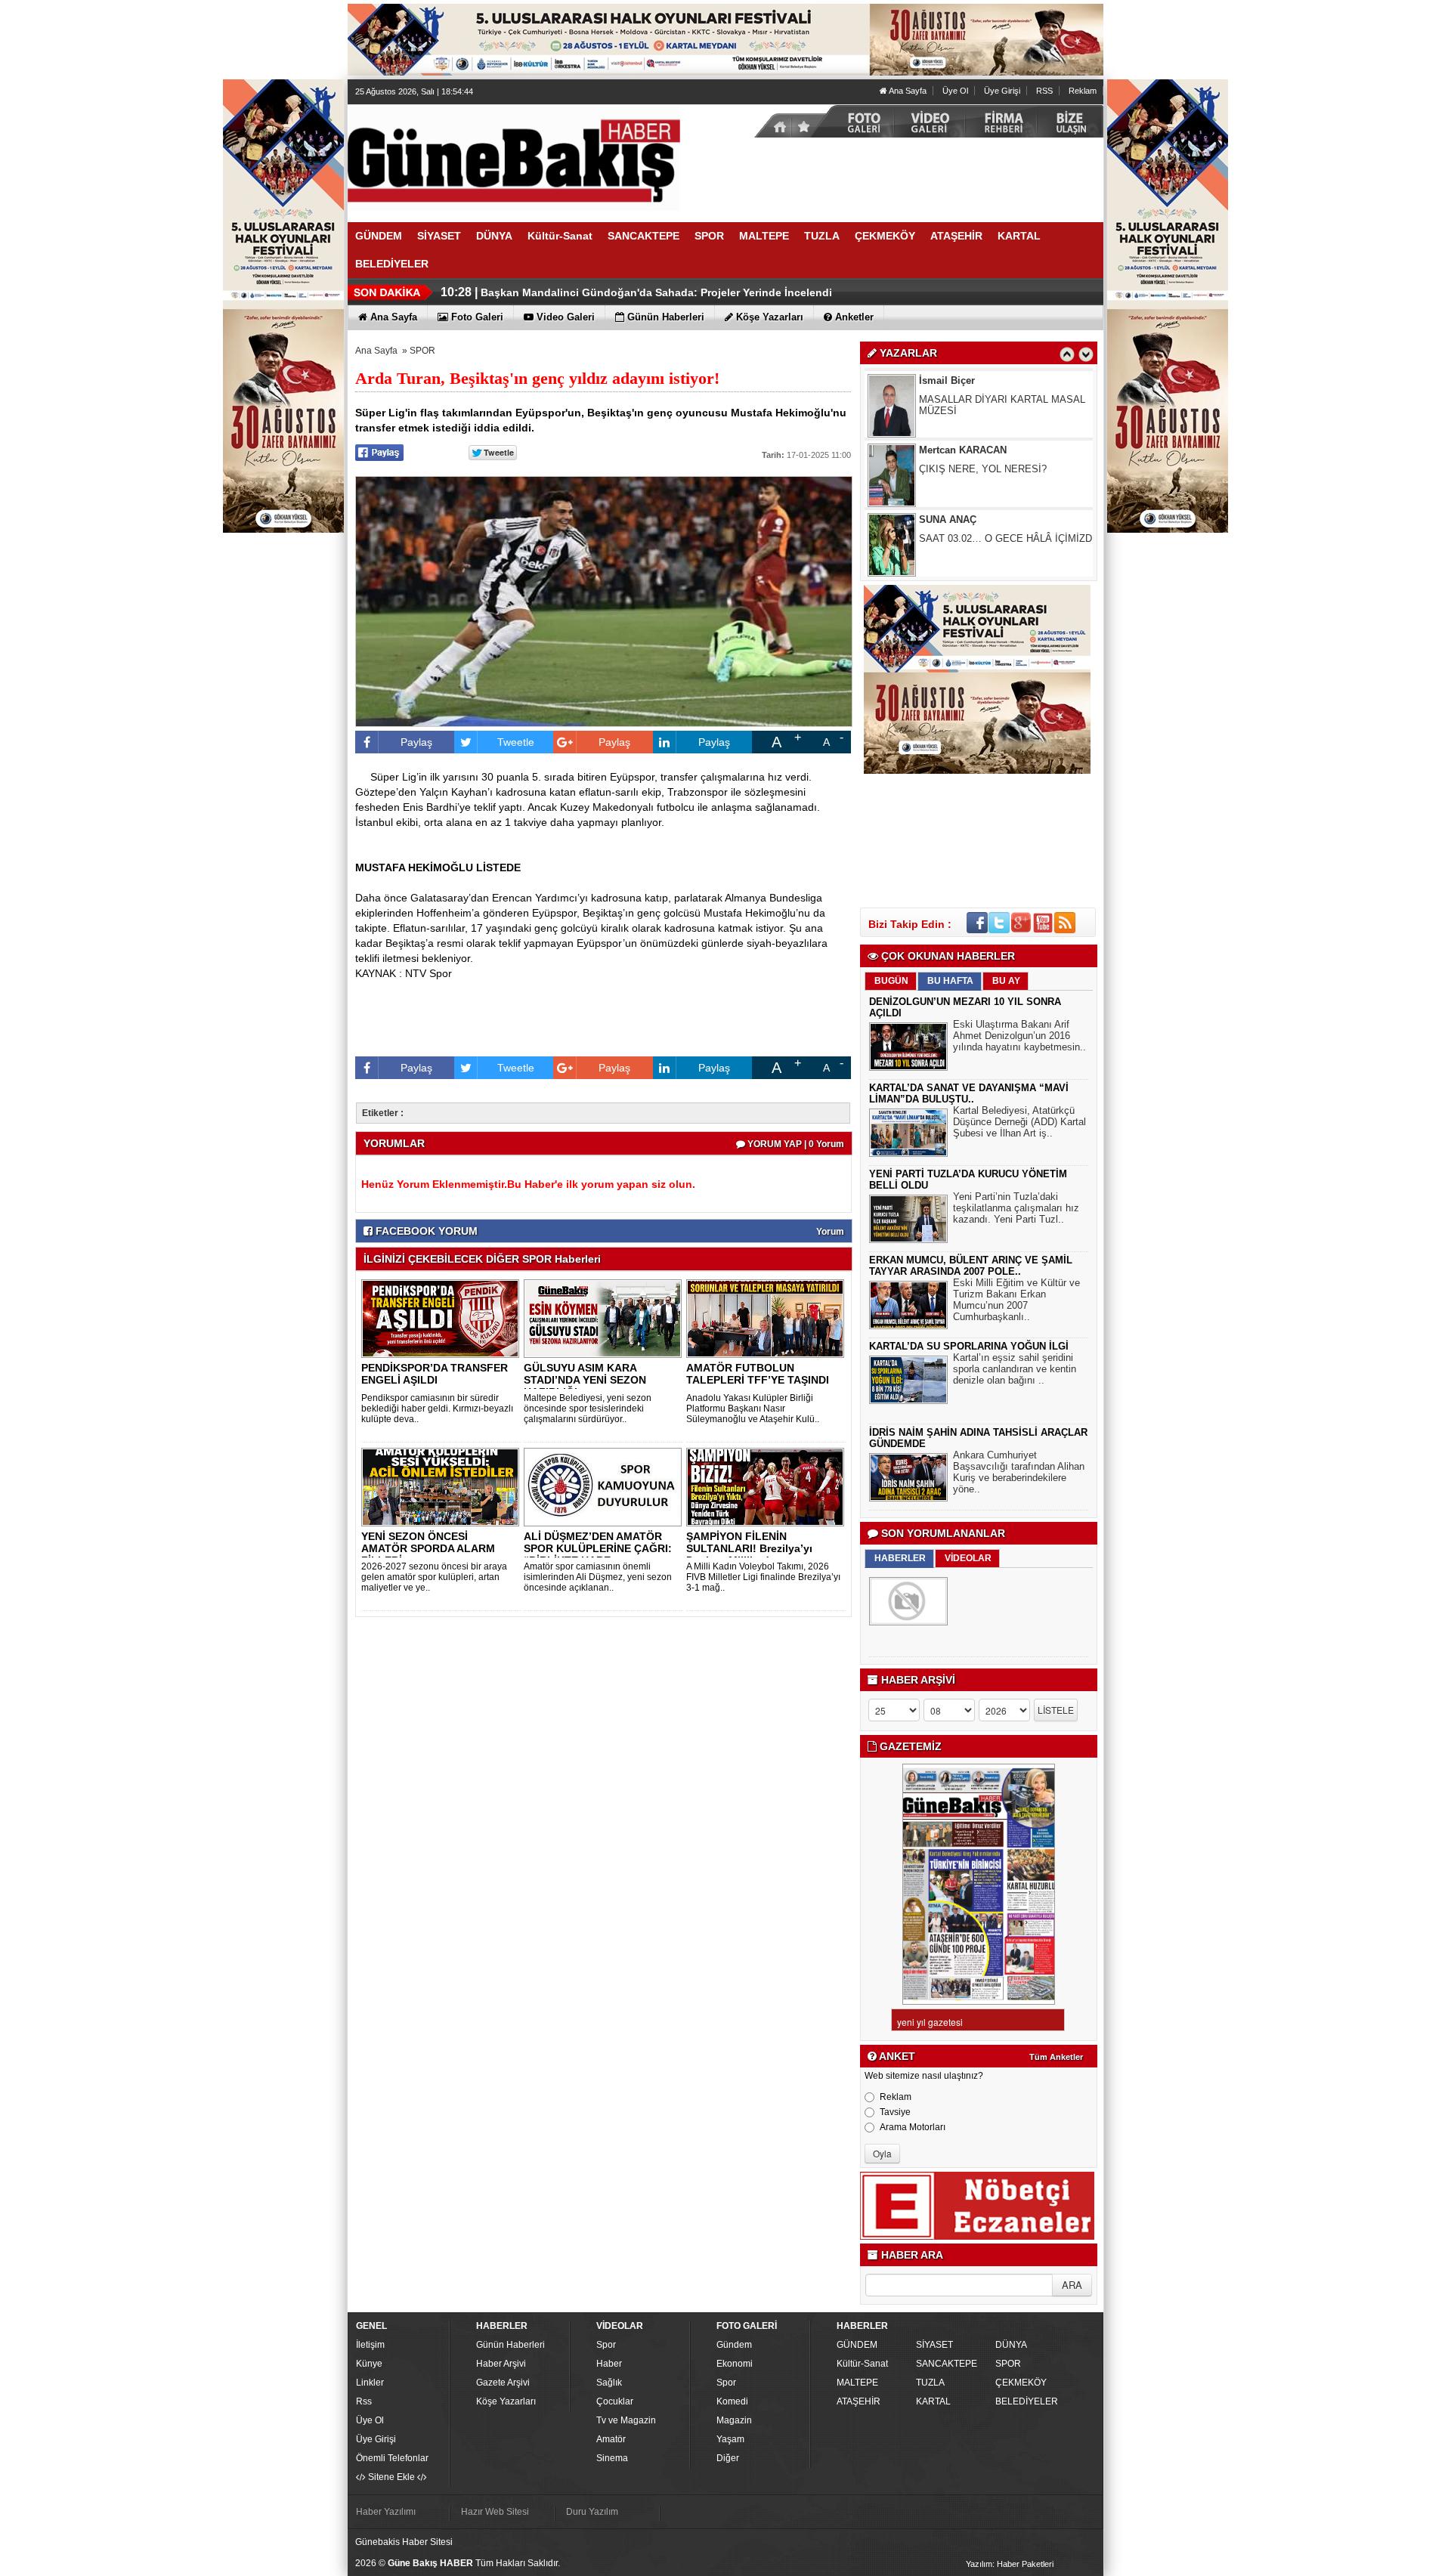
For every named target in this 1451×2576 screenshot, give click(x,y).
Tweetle (516, 742)
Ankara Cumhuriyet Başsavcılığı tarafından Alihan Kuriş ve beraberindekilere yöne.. (1019, 1472)
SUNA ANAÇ (948, 450)
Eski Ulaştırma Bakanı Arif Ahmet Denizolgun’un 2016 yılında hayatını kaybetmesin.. (1019, 1036)
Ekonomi (735, 2364)
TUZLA (930, 2383)
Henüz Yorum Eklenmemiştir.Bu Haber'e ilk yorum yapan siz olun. (528, 1184)
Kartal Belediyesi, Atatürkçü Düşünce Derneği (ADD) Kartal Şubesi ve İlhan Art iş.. (1019, 1122)
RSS (1044, 91)
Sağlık (609, 2383)
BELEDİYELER (1027, 2401)
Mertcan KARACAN (963, 380)
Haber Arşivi (501, 2364)
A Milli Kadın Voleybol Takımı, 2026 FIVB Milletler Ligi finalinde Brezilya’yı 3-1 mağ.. (763, 1577)
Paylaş (416, 742)
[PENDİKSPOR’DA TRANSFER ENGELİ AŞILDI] (443, 1318)
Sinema (612, 2458)
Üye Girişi (1002, 91)
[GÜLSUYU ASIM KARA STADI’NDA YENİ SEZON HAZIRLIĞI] (605, 1318)
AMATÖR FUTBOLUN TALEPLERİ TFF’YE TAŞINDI (758, 1374)
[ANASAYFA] (514, 157)
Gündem (734, 2345)
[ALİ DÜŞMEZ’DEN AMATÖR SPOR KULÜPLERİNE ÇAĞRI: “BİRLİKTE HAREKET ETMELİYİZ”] (605, 1486)
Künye (369, 2364)
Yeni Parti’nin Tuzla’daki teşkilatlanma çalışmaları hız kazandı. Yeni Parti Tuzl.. (1016, 1208)
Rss (364, 2401)
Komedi (732, 2401)
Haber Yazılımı (386, 2512)
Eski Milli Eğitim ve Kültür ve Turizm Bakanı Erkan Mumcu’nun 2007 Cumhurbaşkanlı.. (1016, 1300)
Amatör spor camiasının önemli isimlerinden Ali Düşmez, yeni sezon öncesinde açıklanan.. (598, 1577)
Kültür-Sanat (862, 2364)
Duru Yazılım (592, 2512)
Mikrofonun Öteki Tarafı (970, 538)
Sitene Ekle (391, 2477)
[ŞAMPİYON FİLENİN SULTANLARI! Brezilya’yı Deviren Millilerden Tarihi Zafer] (768, 1486)
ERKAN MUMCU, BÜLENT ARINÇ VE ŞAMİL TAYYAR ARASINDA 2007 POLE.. (971, 1266)
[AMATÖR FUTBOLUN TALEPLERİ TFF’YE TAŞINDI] (768, 1318)
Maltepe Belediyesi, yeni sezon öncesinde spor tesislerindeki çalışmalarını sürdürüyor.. (588, 1409)
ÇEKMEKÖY (1021, 2383)
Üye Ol (955, 91)
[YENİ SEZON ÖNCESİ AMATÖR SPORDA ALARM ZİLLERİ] (443, 1486)
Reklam (1083, 91)
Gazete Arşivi (503, 2383)
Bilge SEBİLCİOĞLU (966, 520)
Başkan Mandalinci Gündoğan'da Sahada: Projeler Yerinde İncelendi (656, 292)
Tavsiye (895, 2112)
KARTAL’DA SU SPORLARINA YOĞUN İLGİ (969, 1346)
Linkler (370, 2383)
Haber (609, 2364)
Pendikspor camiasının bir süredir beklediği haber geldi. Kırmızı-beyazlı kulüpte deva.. (437, 1409)
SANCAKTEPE (947, 2364)
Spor (606, 2345)
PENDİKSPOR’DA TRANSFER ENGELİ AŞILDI (435, 1374)
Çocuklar (615, 2401)
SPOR (422, 351)
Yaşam (730, 2439)
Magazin (734, 2420)
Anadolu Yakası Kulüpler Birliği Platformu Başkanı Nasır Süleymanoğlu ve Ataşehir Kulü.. (753, 1409)
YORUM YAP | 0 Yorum (795, 1144)
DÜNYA (1011, 2345)
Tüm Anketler (1056, 2057)
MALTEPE (857, 2383)
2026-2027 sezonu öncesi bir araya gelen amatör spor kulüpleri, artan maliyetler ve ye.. (434, 1577)
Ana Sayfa (907, 91)
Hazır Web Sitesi (495, 2512)
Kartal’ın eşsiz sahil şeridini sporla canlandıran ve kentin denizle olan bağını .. (1015, 1369)
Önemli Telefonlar (392, 2458)
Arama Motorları (913, 2127)
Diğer (728, 2458)
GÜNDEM (857, 2345)
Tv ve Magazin (626, 2420)
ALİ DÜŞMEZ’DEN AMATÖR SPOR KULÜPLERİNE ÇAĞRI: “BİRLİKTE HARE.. (598, 1548)
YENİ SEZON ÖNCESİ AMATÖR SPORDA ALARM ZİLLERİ (428, 1548)
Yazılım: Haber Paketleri (1010, 2564)
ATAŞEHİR (859, 2401)
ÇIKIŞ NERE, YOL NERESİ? (983, 399)
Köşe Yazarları (506, 2401)
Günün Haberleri (510, 2345)
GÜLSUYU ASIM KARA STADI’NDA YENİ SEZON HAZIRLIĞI (585, 1380)
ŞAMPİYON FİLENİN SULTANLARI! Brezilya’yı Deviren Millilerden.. (749, 1548)
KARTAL (933, 2401)
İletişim (370, 2345)
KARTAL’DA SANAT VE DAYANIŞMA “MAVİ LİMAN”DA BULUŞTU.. (969, 1093)
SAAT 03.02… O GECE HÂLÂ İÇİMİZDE (1009, 469)
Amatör (611, 2439)
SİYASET (934, 2345)
